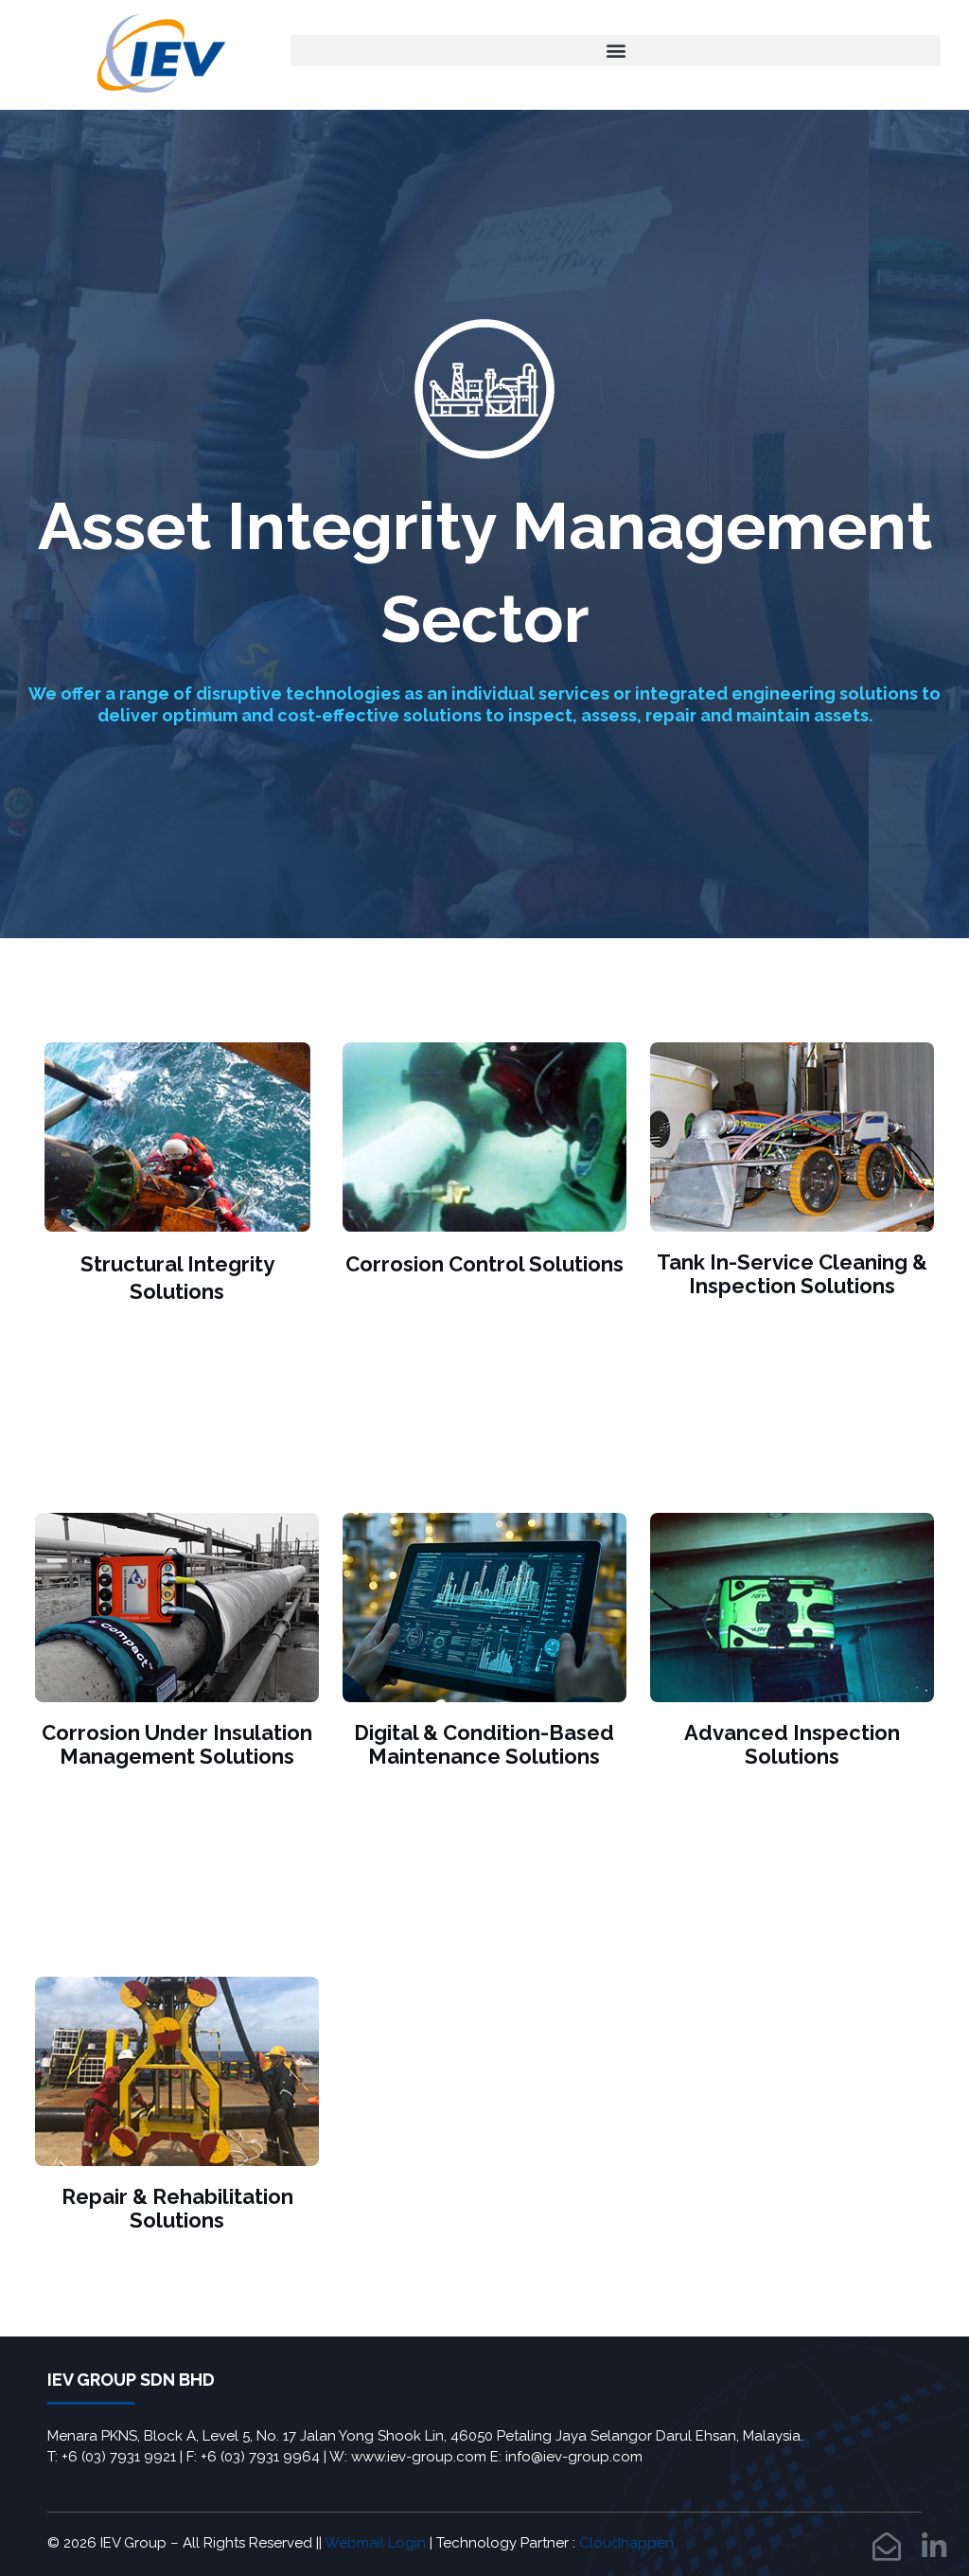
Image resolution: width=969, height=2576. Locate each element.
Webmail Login (375, 2543)
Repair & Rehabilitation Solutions (177, 2208)
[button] (616, 51)
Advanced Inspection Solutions (792, 1744)
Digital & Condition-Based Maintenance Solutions (484, 1744)
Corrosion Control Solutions (484, 1264)
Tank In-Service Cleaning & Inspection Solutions (792, 1274)
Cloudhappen (626, 2543)
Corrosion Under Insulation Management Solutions (177, 1744)
